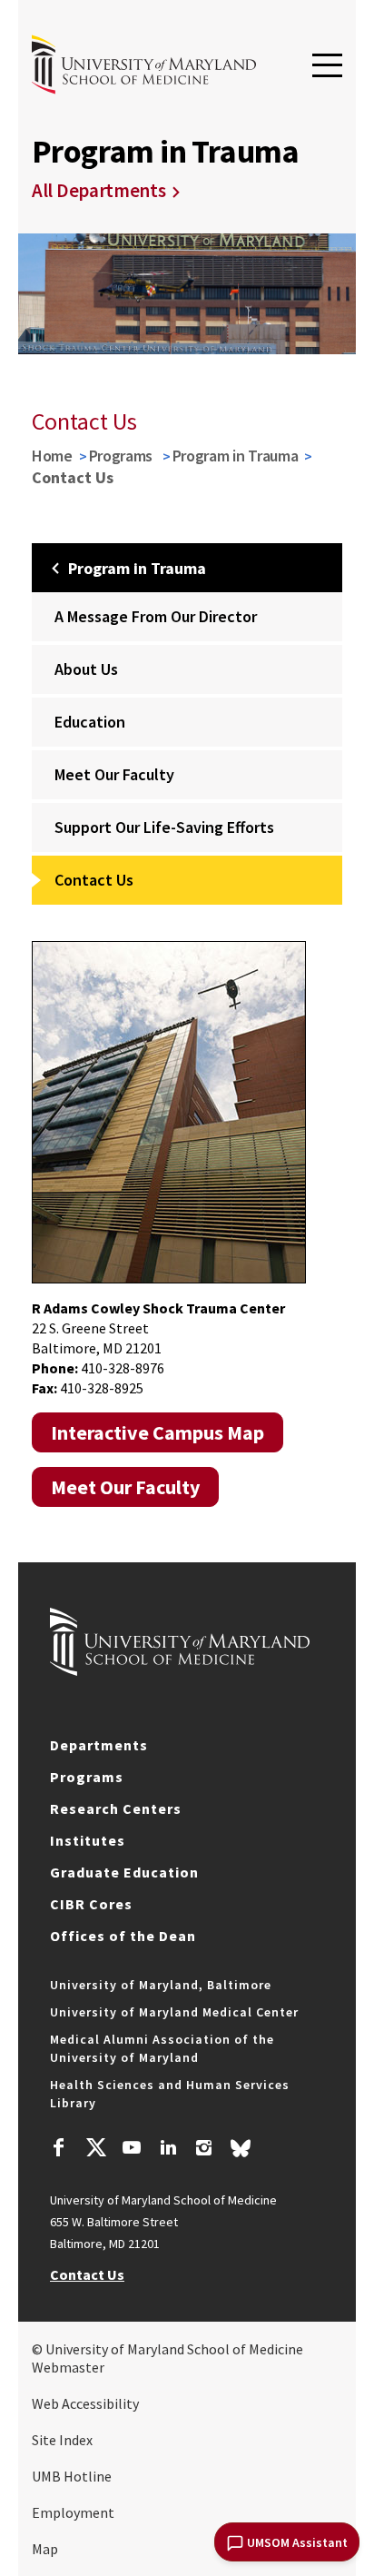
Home (52, 456)
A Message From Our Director (156, 616)
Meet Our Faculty (114, 774)
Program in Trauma (236, 456)
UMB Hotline (72, 2476)
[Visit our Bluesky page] (241, 2153)
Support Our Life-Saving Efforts (164, 827)
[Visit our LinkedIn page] (168, 2150)
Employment (73, 2512)
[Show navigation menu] (327, 66)
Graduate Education (124, 1872)
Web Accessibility (85, 2403)
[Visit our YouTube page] (132, 2150)
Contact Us (94, 880)
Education (90, 722)
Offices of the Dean (123, 1936)
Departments (99, 1745)
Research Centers (116, 1808)
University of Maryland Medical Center (174, 2012)
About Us (86, 669)
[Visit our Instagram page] (204, 2150)
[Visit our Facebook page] (59, 2150)
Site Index (62, 2440)
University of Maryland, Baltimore (161, 1985)
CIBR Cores (91, 1904)
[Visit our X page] (95, 2150)
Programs (123, 456)
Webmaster (68, 2367)
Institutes (88, 1840)
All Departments (99, 190)
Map (45, 2549)
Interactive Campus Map (157, 1432)
